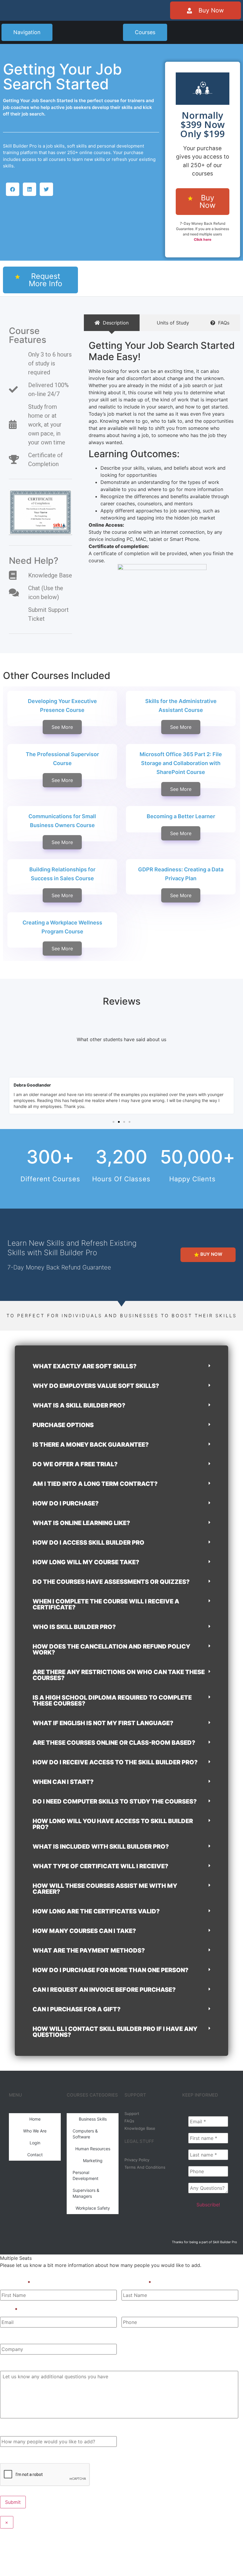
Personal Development (85, 2175)
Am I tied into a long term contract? (95, 1484)
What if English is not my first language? (103, 1723)
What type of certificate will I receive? (100, 1866)
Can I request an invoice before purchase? (104, 1990)
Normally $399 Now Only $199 (203, 124)
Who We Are (35, 2131)
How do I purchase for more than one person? (111, 1970)
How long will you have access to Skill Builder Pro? (113, 1824)
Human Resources (93, 2149)
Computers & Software (85, 2134)
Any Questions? (19, 2364)
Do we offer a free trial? (75, 1464)
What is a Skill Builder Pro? (79, 1405)
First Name (15, 2283)
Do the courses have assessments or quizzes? (111, 1582)
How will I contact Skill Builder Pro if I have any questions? (115, 2032)
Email (9, 2310)
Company (11, 2337)
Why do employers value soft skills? (96, 1386)
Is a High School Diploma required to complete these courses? (112, 1701)
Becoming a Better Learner (181, 816)
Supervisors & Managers (86, 2193)
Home (35, 2119)
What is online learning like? (81, 1523)
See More (62, 727)
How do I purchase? (66, 1503)
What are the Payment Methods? (89, 1950)
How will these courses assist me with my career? (105, 1889)
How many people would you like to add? (47, 2429)
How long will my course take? (86, 1562)
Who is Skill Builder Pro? (74, 1627)
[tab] (112, 323)
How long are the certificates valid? (96, 1911)
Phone (129, 2310)
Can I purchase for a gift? (77, 2009)
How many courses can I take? (84, 1931)
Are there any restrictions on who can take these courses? (119, 1675)
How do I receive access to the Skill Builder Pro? (115, 1762)
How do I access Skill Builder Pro (88, 1543)
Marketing (93, 2161)
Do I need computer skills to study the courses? (115, 1801)
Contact (35, 2155)
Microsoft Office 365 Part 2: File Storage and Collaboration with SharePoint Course (181, 763)
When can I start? (63, 1782)
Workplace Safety (93, 2208)
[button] (13, 189)
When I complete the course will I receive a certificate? (106, 1604)
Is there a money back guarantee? (91, 1445)
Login (35, 2143)
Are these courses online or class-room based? (114, 1743)
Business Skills (93, 2119)
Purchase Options (63, 1425)
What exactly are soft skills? (85, 1366)
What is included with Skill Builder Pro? (101, 1847)
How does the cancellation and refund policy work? (111, 1649)
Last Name (136, 2283)
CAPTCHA (12, 2456)
